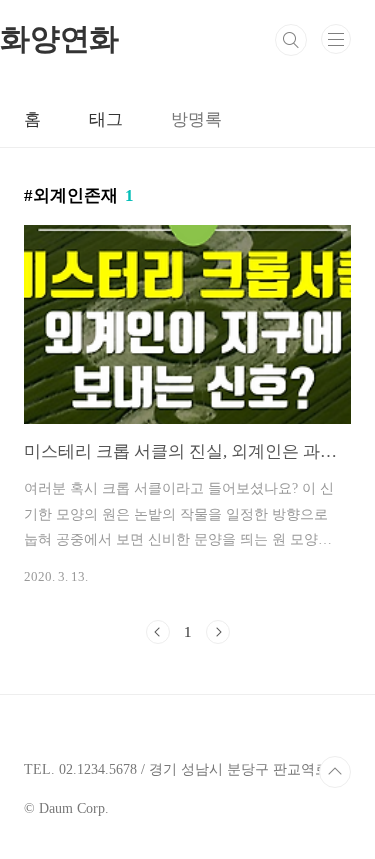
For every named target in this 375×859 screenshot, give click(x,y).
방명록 (196, 119)
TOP (335, 772)
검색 (291, 40)
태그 (106, 119)
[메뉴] (336, 39)
